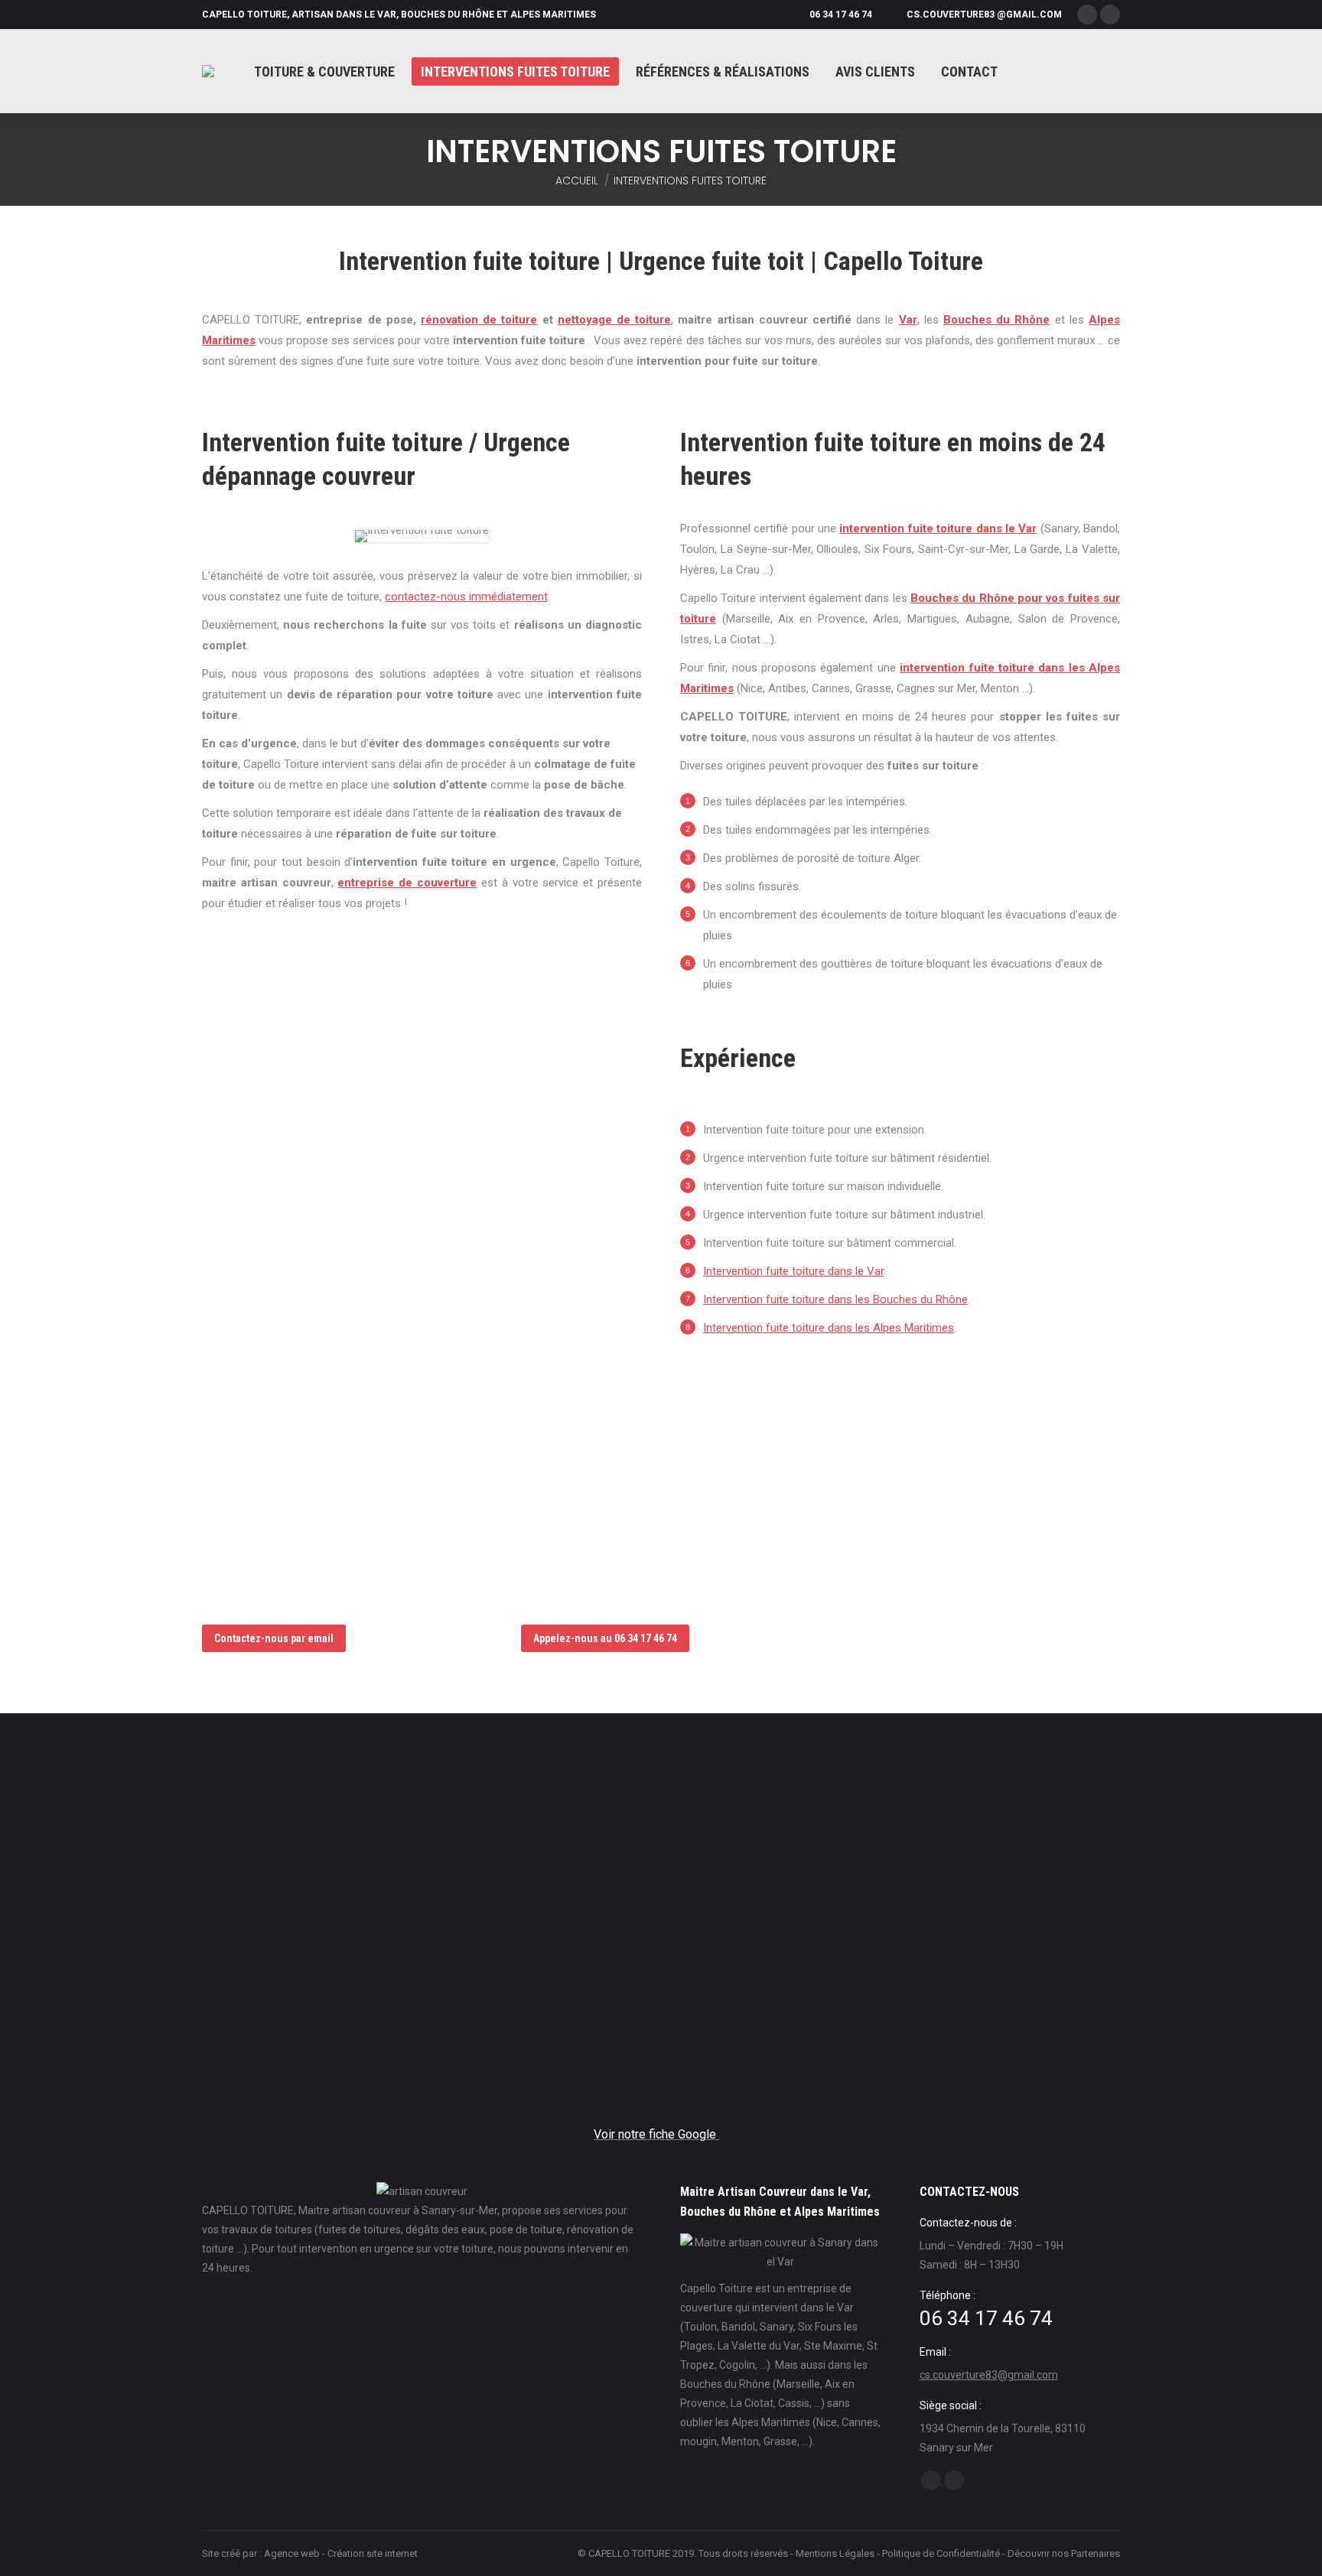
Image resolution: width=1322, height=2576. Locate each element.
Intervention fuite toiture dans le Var (793, 1271)
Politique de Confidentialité (941, 2553)
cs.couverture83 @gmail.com (984, 15)
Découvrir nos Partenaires (1064, 2553)
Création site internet (373, 2553)
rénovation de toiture (479, 320)
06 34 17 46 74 (841, 15)
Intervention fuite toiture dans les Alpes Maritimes (829, 1328)
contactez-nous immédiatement (466, 597)
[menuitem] (324, 72)
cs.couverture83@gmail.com (989, 2375)
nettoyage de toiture (614, 320)
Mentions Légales (835, 2553)
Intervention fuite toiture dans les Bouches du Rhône (835, 1299)
